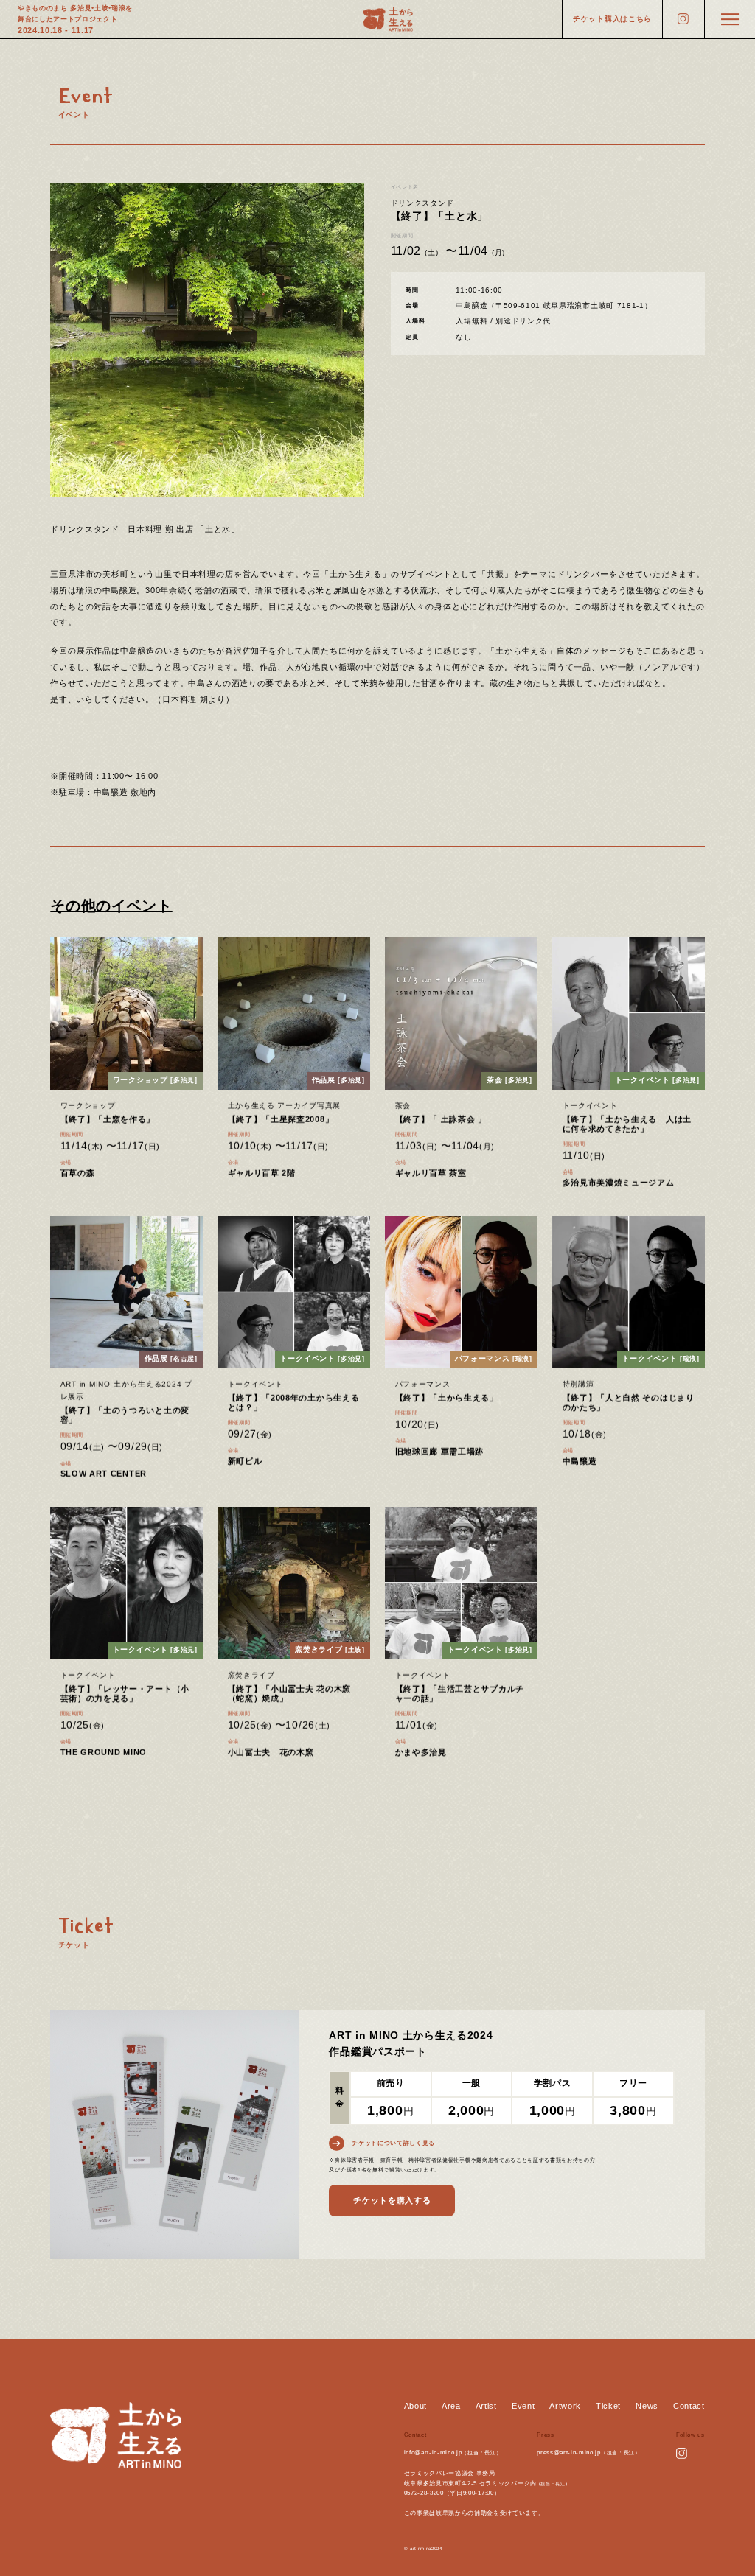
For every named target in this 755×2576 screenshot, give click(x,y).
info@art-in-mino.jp (433, 2453)
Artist (486, 2406)
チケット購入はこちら (612, 19)
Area (451, 2406)
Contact (689, 2406)
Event (523, 2406)
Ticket (608, 2406)
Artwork (565, 2406)
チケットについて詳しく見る (393, 2143)
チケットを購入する (392, 2200)
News (647, 2406)
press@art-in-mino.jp (569, 2453)
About (415, 2406)
